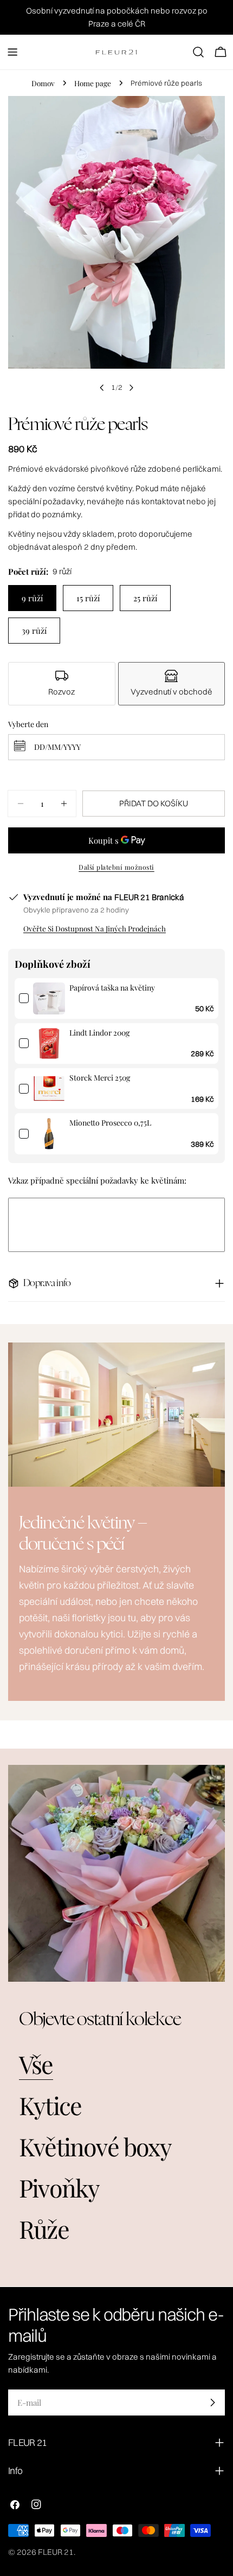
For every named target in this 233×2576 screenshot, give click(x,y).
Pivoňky (59, 2188)
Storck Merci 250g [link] (100, 1078)
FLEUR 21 (56, 2552)
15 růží (88, 598)
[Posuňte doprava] (131, 388)
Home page (93, 83)
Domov (43, 83)
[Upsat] (212, 2402)
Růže (44, 2229)
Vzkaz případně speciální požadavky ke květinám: (97, 1180)
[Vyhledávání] (198, 52)
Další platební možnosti (116, 867)
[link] (49, 998)
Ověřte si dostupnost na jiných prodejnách (95, 928)
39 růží (34, 631)
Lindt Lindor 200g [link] (99, 1033)
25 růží (145, 598)
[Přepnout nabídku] (12, 52)
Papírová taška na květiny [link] (112, 988)
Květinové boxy (95, 2146)
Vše (36, 2064)
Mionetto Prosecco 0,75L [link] (110, 1123)
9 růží (32, 598)
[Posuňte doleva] (102, 388)
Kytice (50, 2105)
